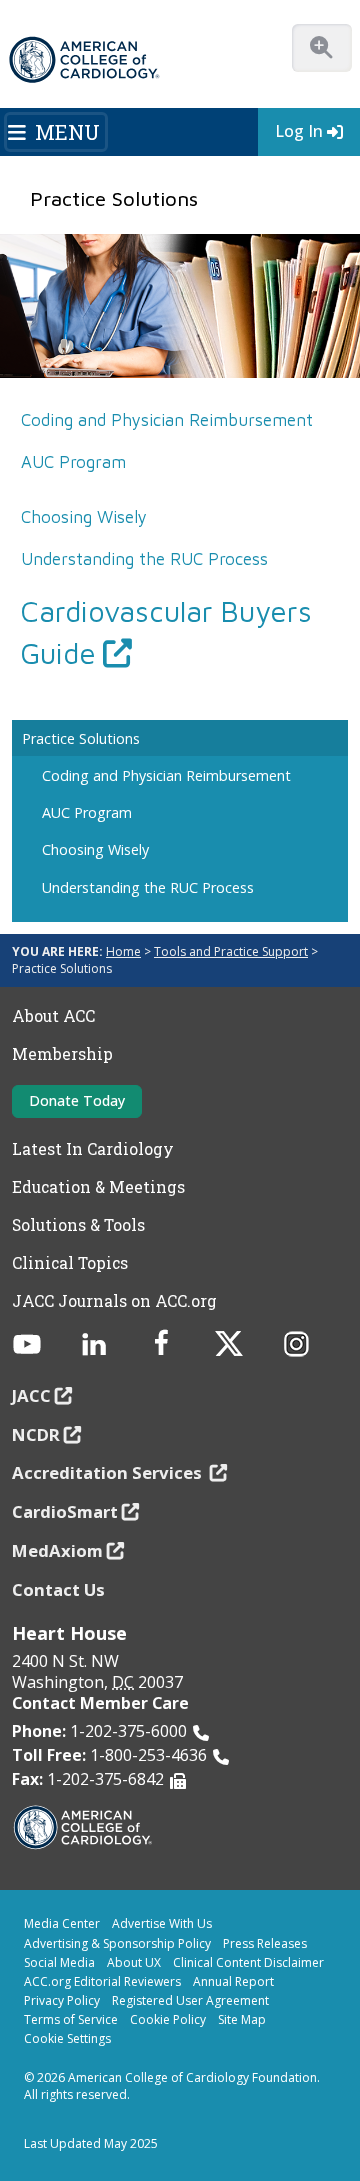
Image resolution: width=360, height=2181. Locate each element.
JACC (31, 1395)
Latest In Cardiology (93, 1149)
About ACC (53, 1016)
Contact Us (58, 1589)
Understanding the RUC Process (144, 559)
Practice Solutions (81, 738)
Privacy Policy (62, 2000)
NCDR (36, 1434)
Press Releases (265, 1943)
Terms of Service (71, 2019)
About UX (134, 1962)
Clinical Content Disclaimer (248, 1962)
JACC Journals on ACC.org (114, 1301)
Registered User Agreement (190, 2000)
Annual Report (233, 1981)
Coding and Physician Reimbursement (167, 420)
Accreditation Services (109, 1472)
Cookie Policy (168, 2019)
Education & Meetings (98, 1187)
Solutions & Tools (78, 1225)
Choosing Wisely (84, 517)
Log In (299, 131)
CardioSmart (65, 1511)
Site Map (242, 2019)
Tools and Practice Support (231, 951)
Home (123, 951)
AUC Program (73, 462)
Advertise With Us (162, 1923)
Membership (62, 1054)
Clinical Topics (70, 1263)
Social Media (59, 1962)
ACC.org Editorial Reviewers (102, 1981)
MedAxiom (57, 1550)
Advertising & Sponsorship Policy (117, 1943)
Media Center (62, 1923)
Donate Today (77, 1100)
